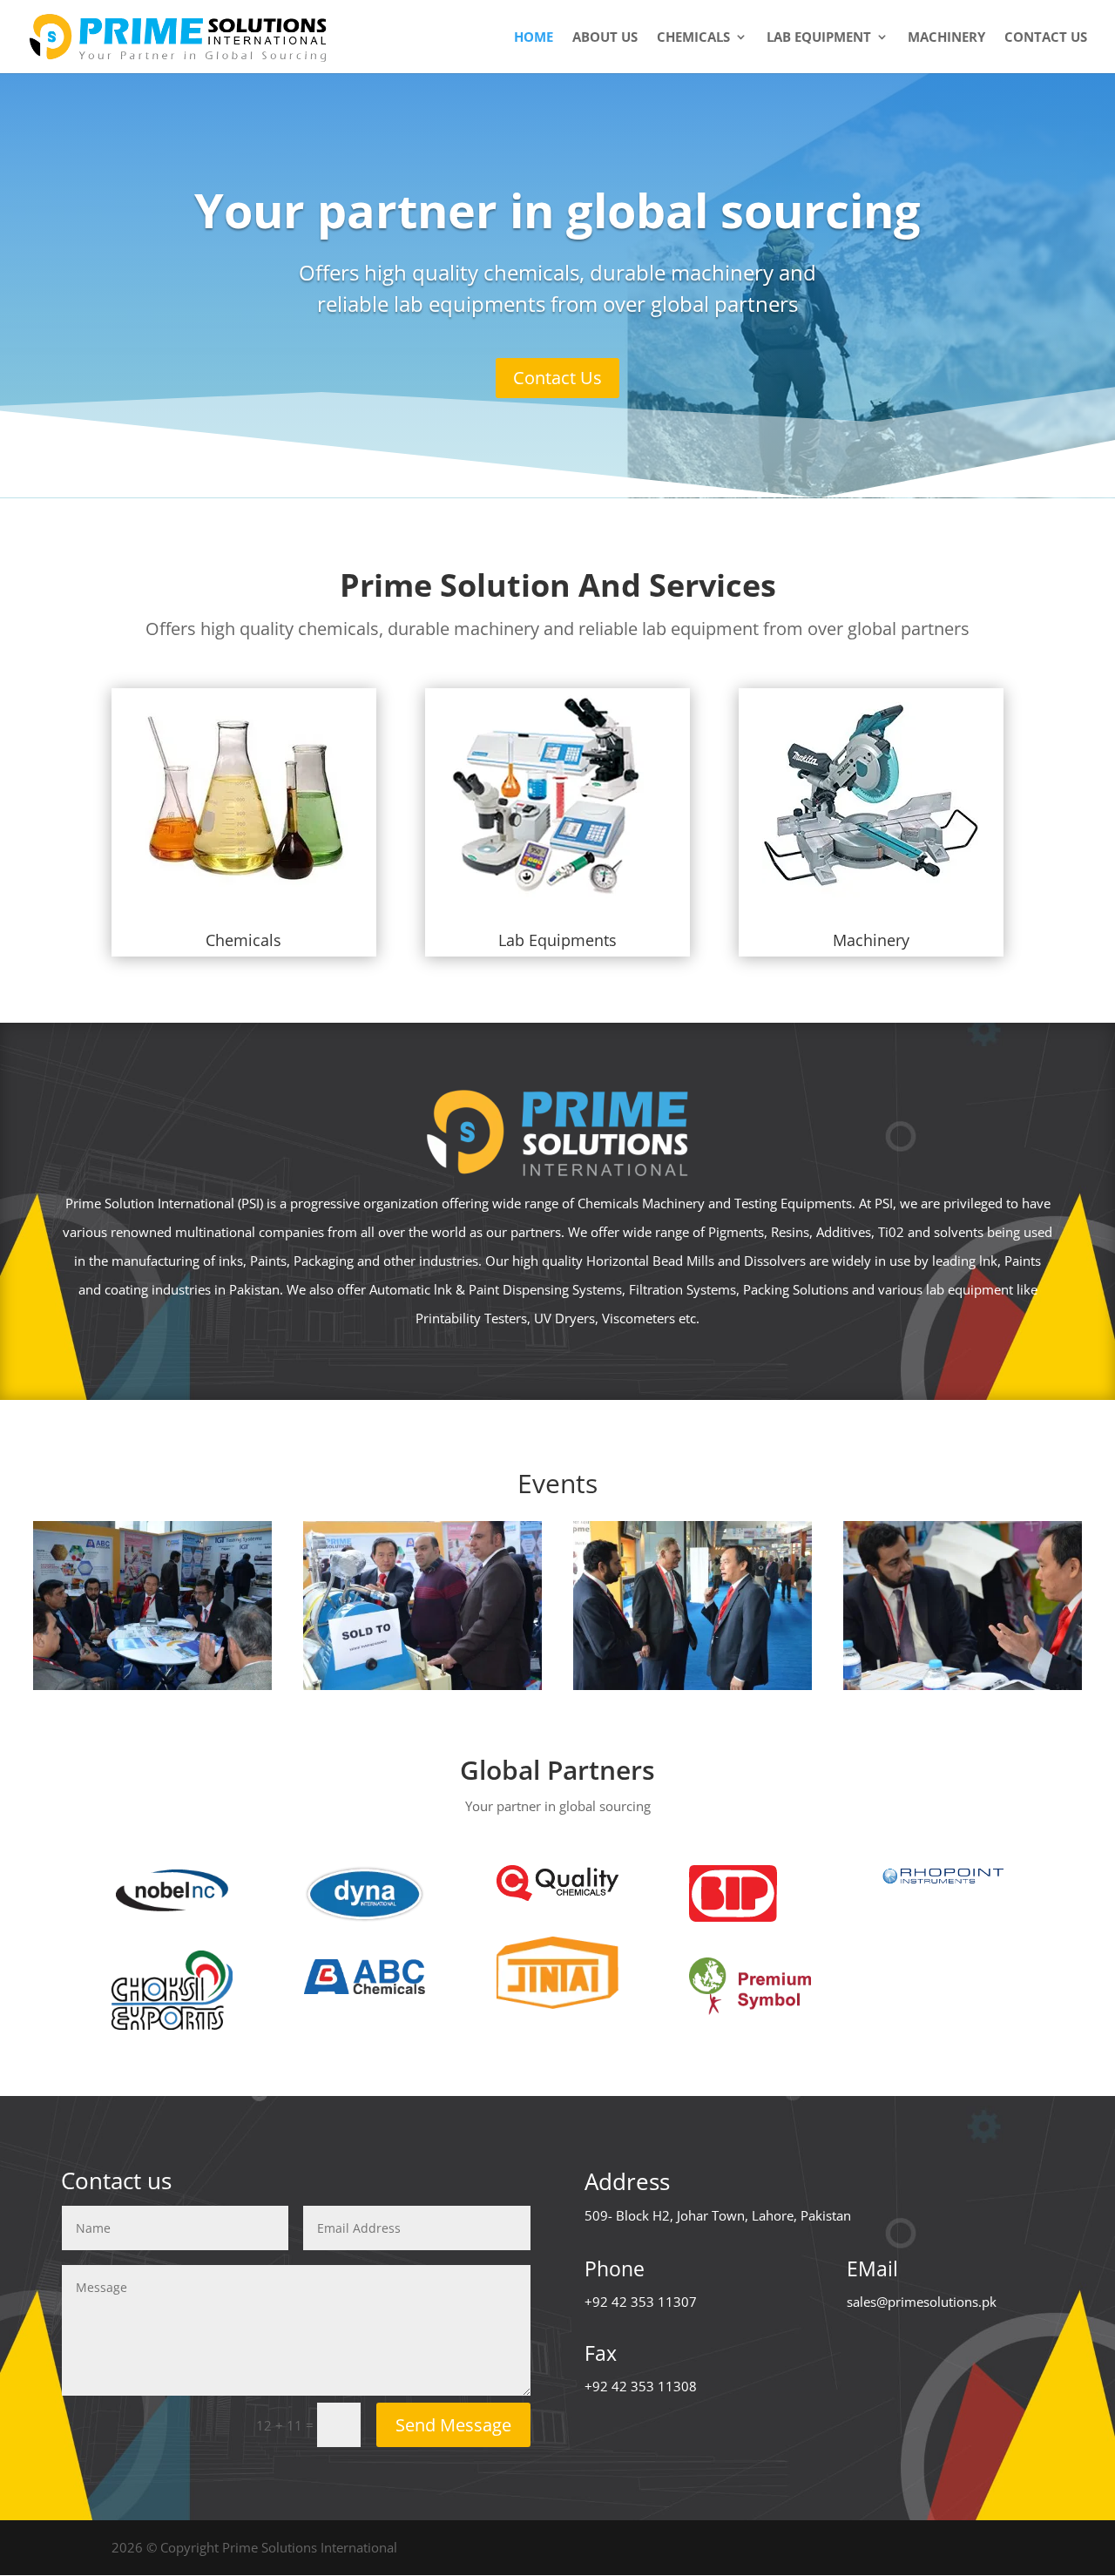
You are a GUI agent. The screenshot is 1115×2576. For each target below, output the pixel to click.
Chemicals (693, 38)
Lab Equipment (819, 38)
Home (534, 38)
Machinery (946, 38)
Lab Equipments (557, 940)
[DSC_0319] (152, 1685)
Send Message (453, 2425)
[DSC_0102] (693, 1685)
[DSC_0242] (422, 1685)
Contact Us (557, 378)
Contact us (1046, 38)
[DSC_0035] (963, 1685)
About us (605, 38)
